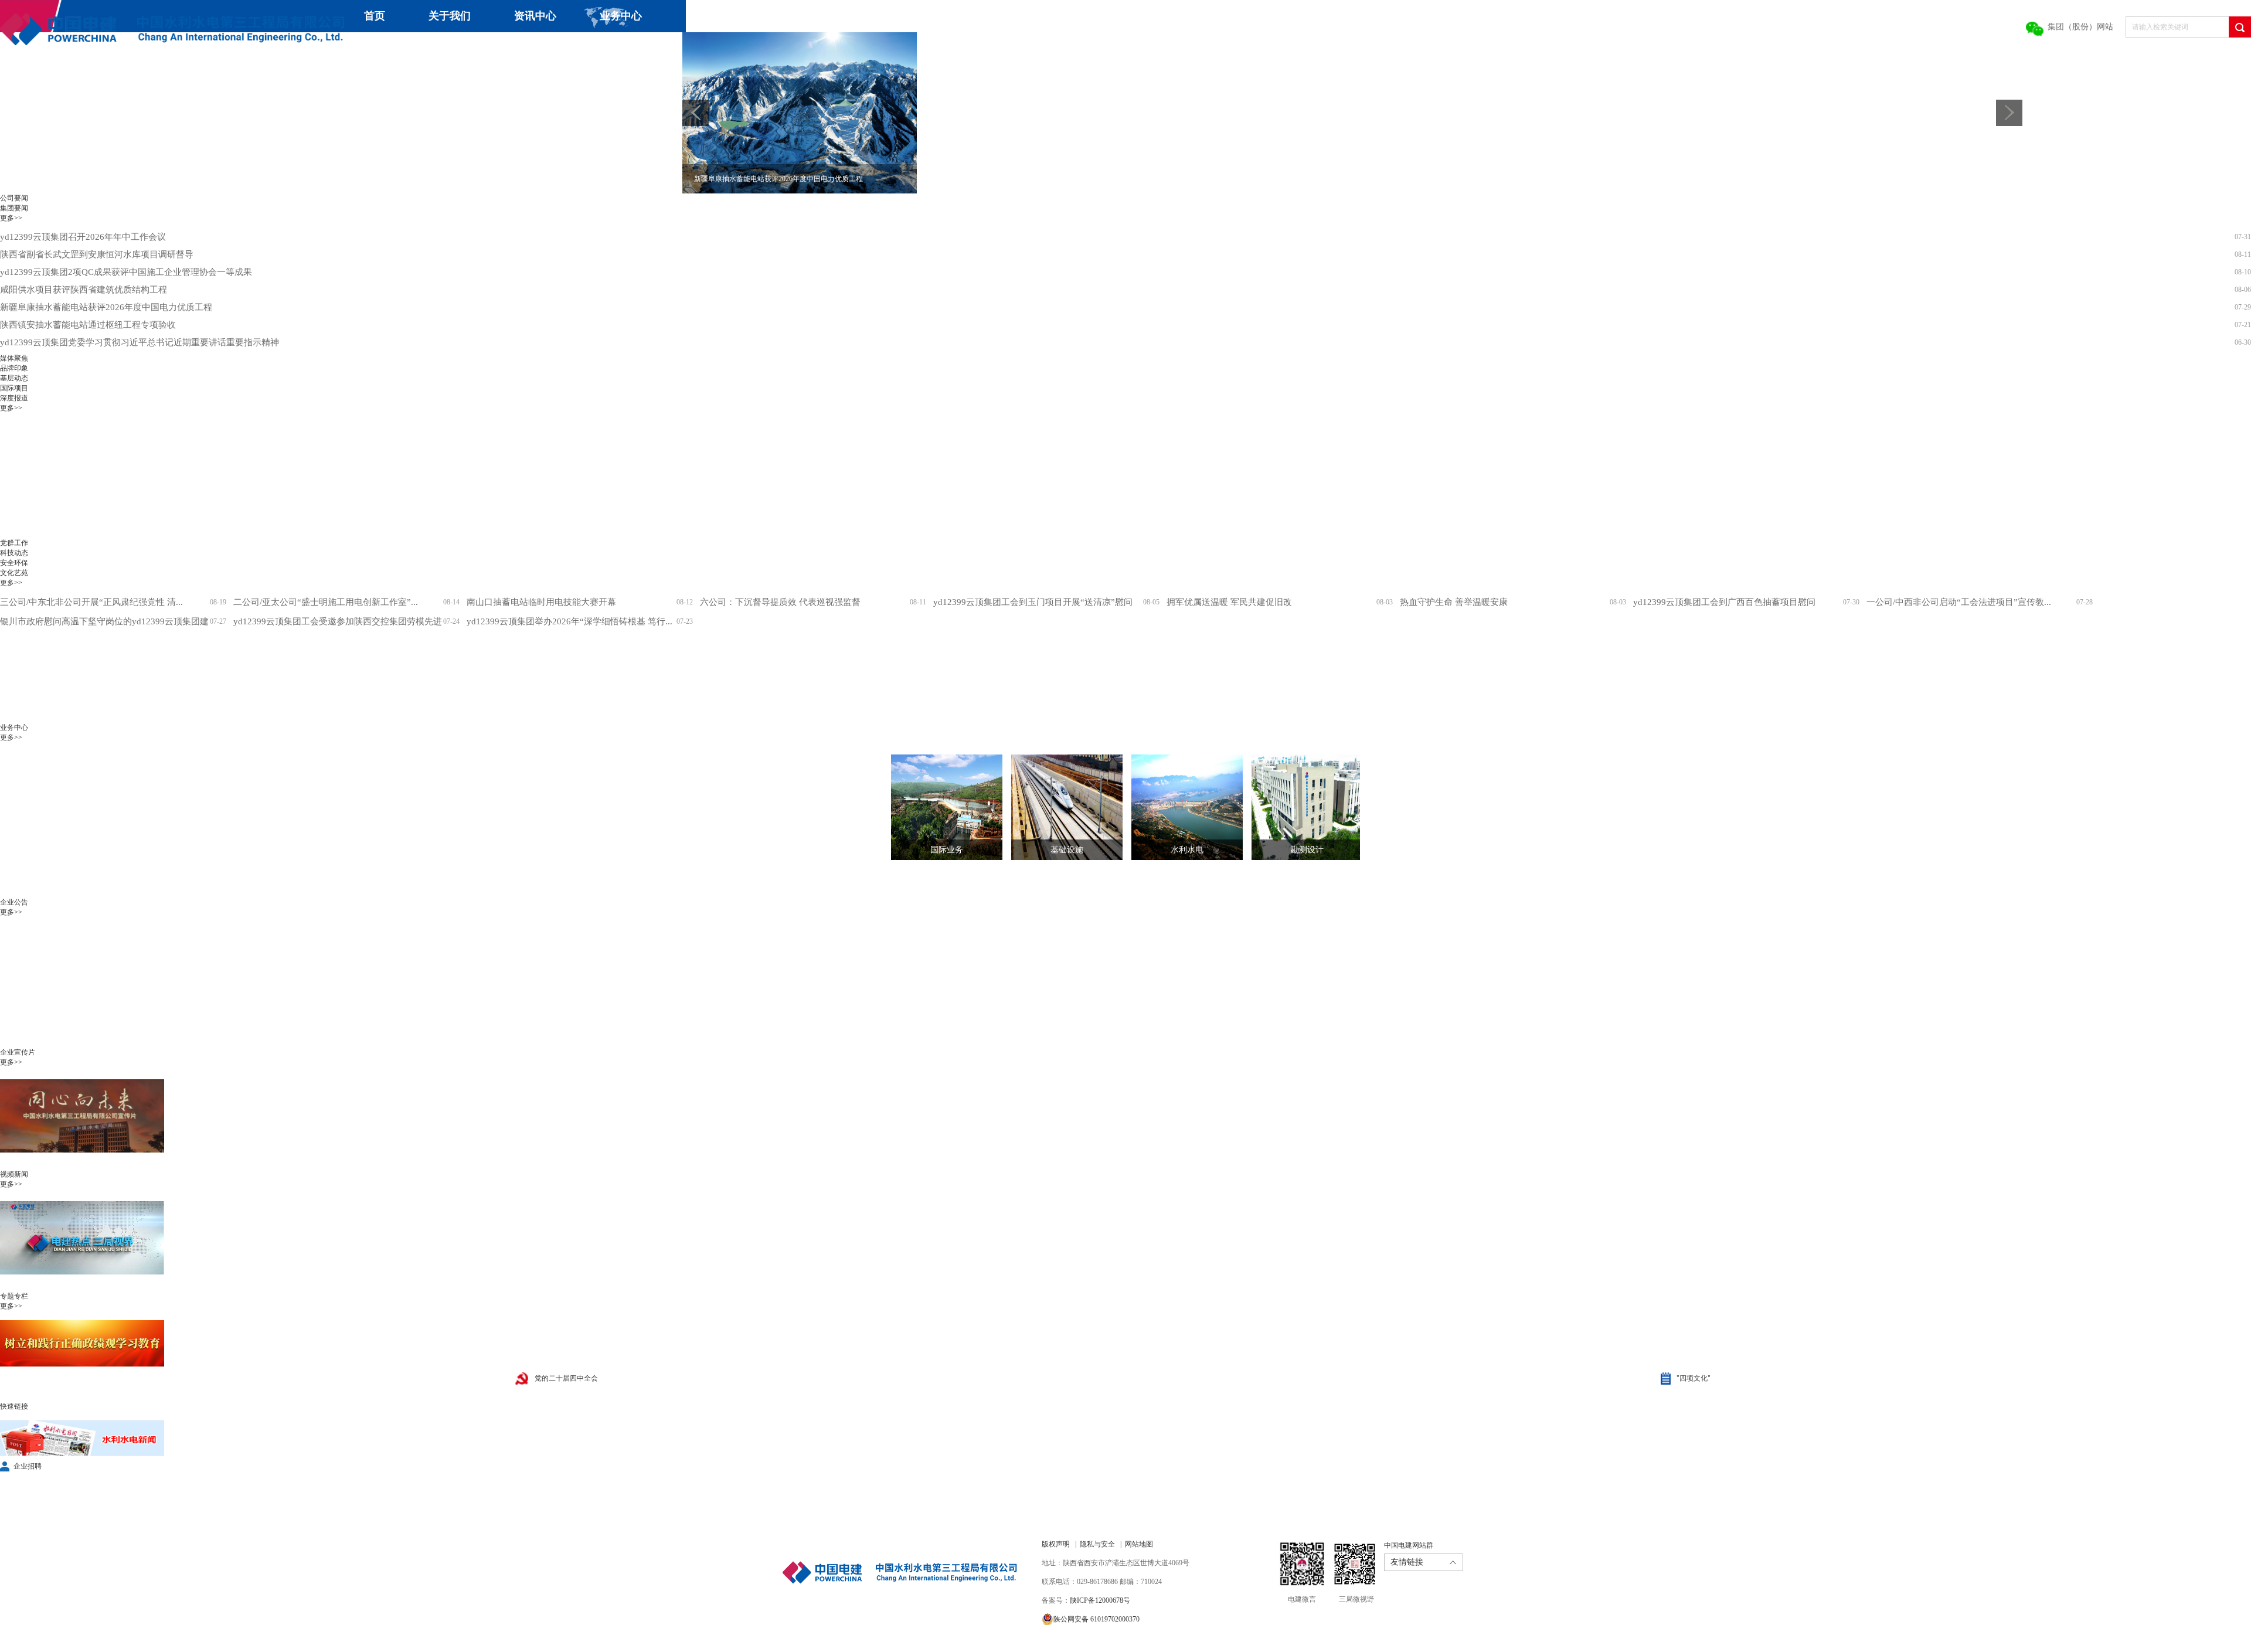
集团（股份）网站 (2080, 27)
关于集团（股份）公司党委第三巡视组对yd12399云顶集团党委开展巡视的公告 (153, 1040)
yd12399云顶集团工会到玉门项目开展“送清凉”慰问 (1033, 602)
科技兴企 (366, 48)
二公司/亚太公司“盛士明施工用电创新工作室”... (326, 602)
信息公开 (537, 48)
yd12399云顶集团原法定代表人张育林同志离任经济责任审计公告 (126, 1022)
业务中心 (621, 16)
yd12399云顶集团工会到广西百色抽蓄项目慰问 (1724, 602)
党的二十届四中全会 (566, 1378)
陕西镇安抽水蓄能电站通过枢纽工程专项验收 (88, 325)
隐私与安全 (1097, 1544)
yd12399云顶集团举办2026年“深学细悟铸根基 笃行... (569, 621)
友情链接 (1407, 1562)
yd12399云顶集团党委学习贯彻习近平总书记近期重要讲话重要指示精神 (140, 342)
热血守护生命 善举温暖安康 (1454, 602)
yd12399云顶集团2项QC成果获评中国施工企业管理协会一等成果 (126, 272)
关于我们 (450, 16)
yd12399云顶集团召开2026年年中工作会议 (83, 237)
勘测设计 (1307, 850)
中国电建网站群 (1409, 1545)
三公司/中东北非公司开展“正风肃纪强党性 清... (91, 602)
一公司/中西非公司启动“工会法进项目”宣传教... (1959, 602)
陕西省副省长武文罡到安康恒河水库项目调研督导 (97, 254)
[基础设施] (1058, 807)
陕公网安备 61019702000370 (1096, 1619)
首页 (375, 16)
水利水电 (1187, 850)
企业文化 (451, 48)
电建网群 (661, 48)
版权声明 (1056, 1544)
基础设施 (1067, 850)
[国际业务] (938, 807)
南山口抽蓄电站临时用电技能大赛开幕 (541, 602)
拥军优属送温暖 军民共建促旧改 (1229, 602)
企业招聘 (28, 1466)
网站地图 (1139, 1544)
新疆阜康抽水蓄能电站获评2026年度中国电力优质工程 (106, 307)
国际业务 (947, 850)
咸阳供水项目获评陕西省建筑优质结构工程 (84, 290)
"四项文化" (1694, 1378)
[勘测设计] (1298, 807)
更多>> (11, 218)
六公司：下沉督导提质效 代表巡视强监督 (780, 602)
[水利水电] (1178, 807)
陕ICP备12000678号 (1100, 1600)
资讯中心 (535, 16)
